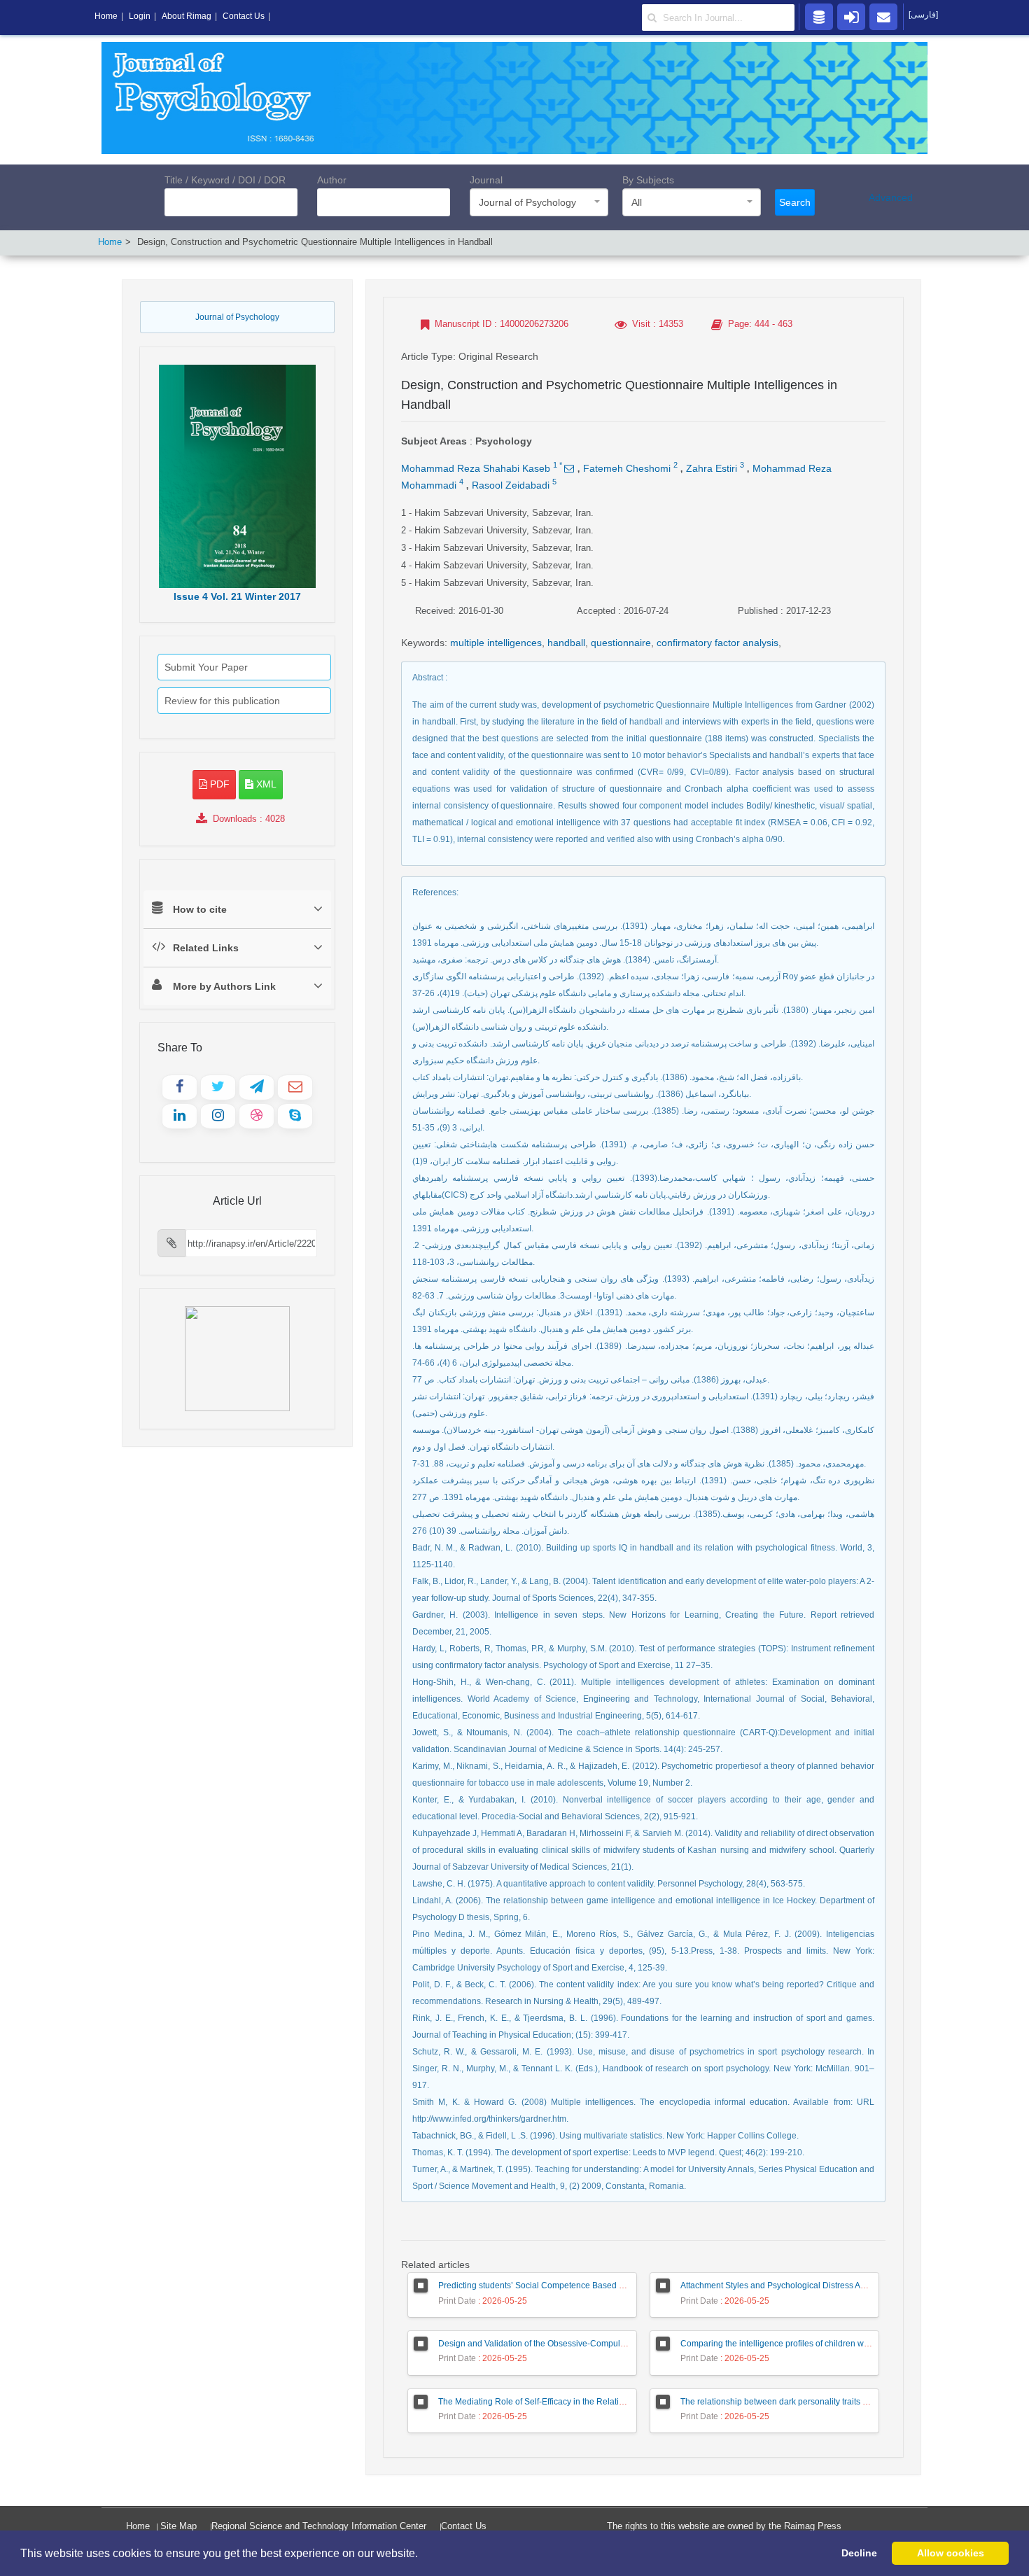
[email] (883, 16)
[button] (423, 2554)
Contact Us (464, 2526)
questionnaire (621, 643)
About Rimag (187, 16)
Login (140, 16)
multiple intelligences (496, 643)
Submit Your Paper (206, 667)
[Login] (851, 16)
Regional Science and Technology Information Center (319, 2526)
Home (110, 242)
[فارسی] (923, 15)
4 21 (237, 596)
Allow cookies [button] (951, 2553)
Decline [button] (859, 2553)
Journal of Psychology (237, 317)
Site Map (178, 2526)
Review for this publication (222, 701)
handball (566, 643)
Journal (486, 180)
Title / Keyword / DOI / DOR (225, 180)
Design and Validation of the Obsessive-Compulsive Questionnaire (565, 2344)
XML (265, 784)
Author (332, 180)
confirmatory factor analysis (717, 643)
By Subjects (648, 180)
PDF (218, 784)
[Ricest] (819, 16)
